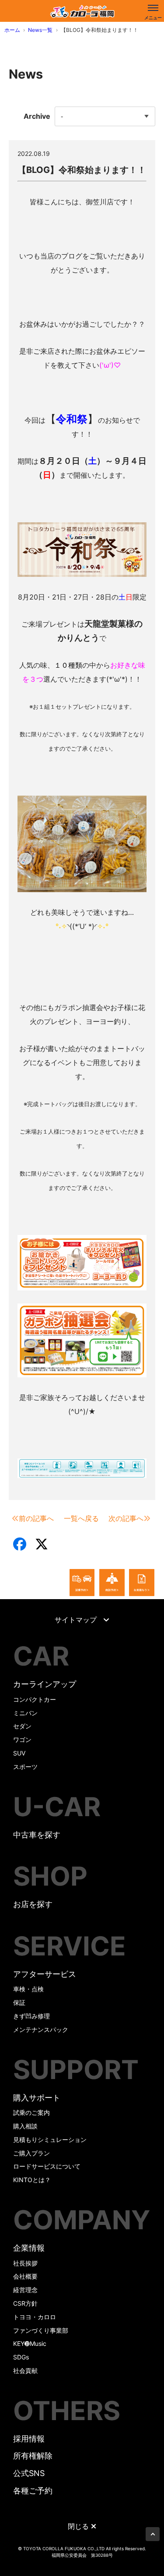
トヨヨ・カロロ (35, 2317)
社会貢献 (25, 2371)
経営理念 (25, 2290)
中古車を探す (37, 1835)
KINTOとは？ (32, 2180)
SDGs (21, 2357)
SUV (19, 1753)
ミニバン (25, 1713)
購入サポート (37, 2098)
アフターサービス (45, 1974)
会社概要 (25, 2276)
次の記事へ (126, 1518)
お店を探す (33, 1904)
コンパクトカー (35, 1699)
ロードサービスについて (47, 2166)
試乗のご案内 (31, 2112)
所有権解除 (33, 2456)
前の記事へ (36, 1518)
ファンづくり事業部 (41, 2330)
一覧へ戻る (81, 1518)
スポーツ (25, 1767)
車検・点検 (28, 1989)
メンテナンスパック (41, 2029)
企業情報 (29, 2248)
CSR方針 (25, 2303)
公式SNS (29, 2473)
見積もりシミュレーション (50, 2140)
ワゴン (22, 1740)
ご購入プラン (31, 2153)
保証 (19, 2002)
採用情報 (29, 2439)
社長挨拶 (25, 2263)
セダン (22, 1726)
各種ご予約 (33, 2491)
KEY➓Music (30, 2343)
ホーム (12, 30)
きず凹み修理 (31, 2016)
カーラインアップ (45, 1684)
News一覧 (40, 30)
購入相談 (25, 2126)
